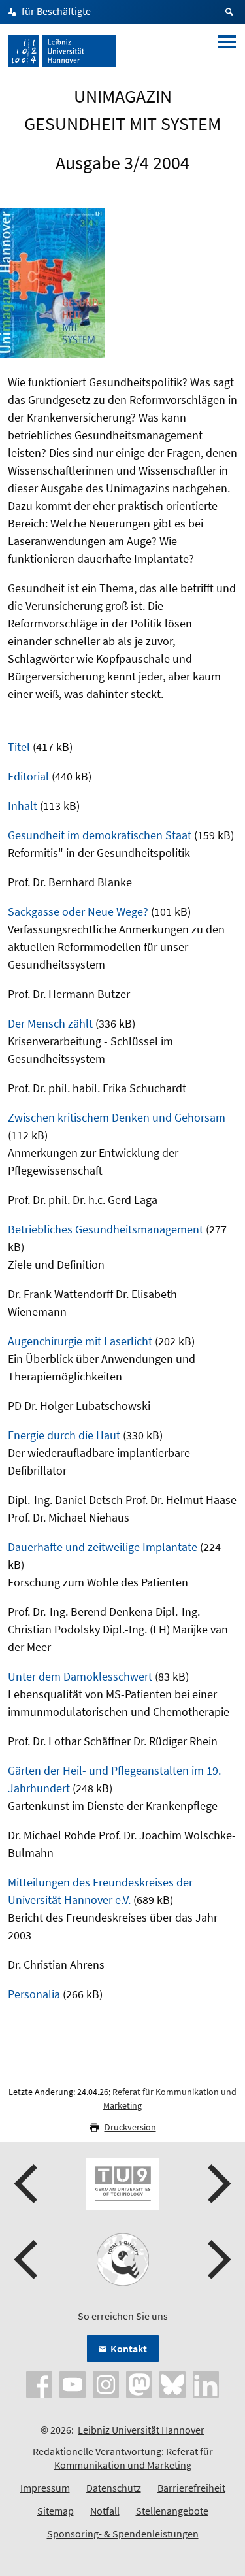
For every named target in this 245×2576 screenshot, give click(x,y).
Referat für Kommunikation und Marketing (134, 2458)
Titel (19, 747)
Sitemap (56, 2511)
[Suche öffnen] (231, 12)
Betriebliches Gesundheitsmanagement (106, 1229)
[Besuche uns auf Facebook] (39, 2383)
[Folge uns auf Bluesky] (172, 2383)
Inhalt (23, 806)
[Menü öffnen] (227, 51)
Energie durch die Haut (64, 1435)
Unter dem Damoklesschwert (80, 1676)
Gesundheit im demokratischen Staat (100, 835)
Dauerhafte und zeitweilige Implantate (103, 1547)
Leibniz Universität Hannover (141, 2430)
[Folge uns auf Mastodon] (139, 2383)
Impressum (45, 2488)
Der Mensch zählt (50, 1023)
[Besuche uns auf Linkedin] (206, 2383)
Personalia (34, 1994)
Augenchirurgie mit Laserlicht (80, 1341)
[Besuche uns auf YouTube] (73, 2383)
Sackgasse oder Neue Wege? (78, 912)
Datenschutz (114, 2488)
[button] (27, 2184)
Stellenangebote (172, 2511)
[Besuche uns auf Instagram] (106, 2383)
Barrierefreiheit (191, 2488)
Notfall (105, 2511)
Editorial (28, 776)
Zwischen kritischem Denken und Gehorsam (117, 1117)
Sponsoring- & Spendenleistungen (123, 2534)
